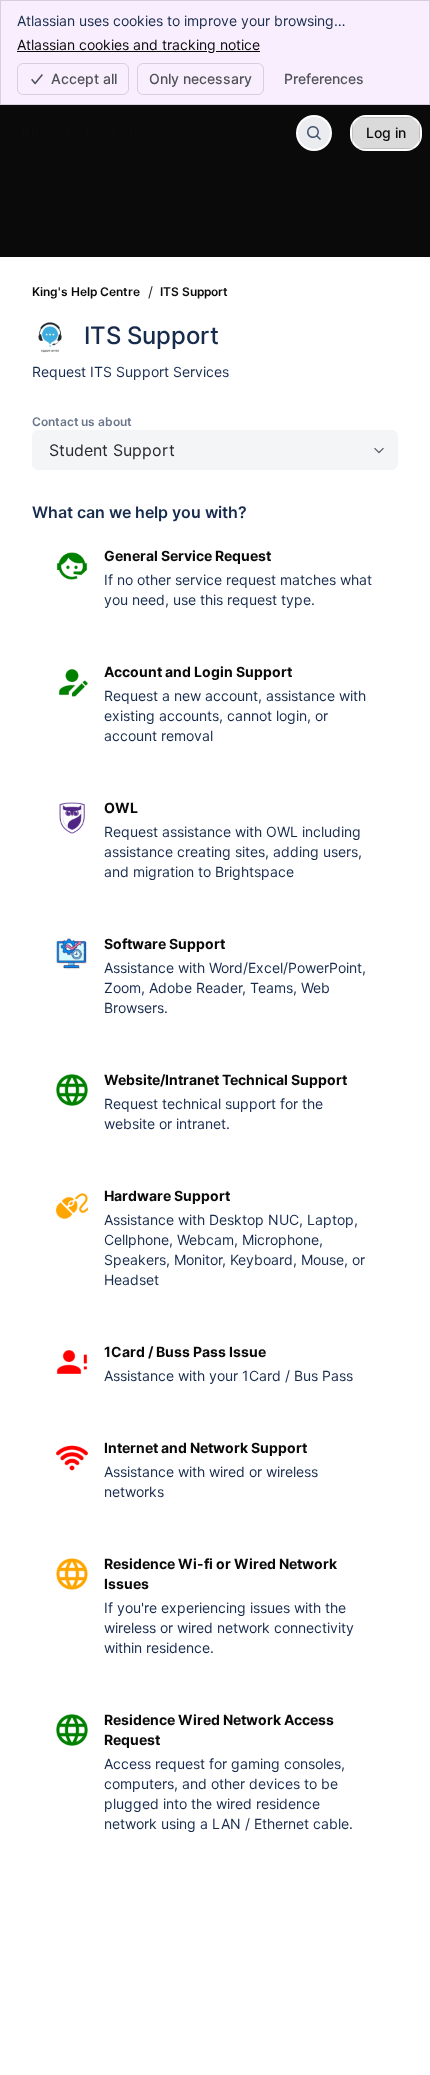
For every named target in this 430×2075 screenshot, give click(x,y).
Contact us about (82, 421)
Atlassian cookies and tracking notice (138, 44)
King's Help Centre (86, 291)
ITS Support (194, 291)
